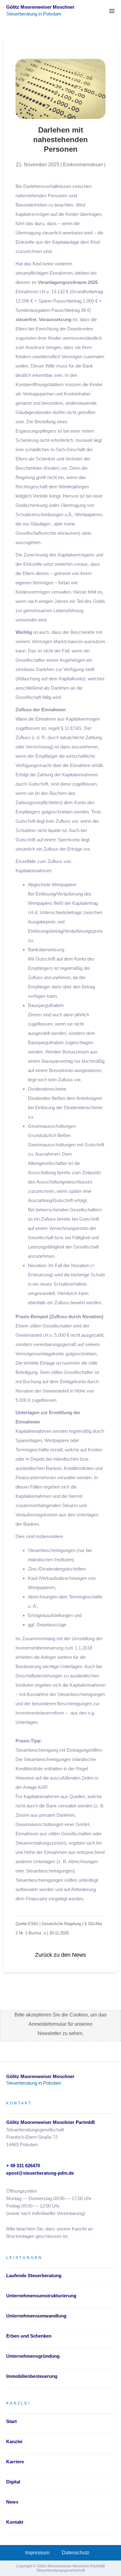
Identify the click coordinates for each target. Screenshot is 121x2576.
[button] (112, 11)
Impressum (37, 2553)
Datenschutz (76, 2553)
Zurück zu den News (60, 1955)
